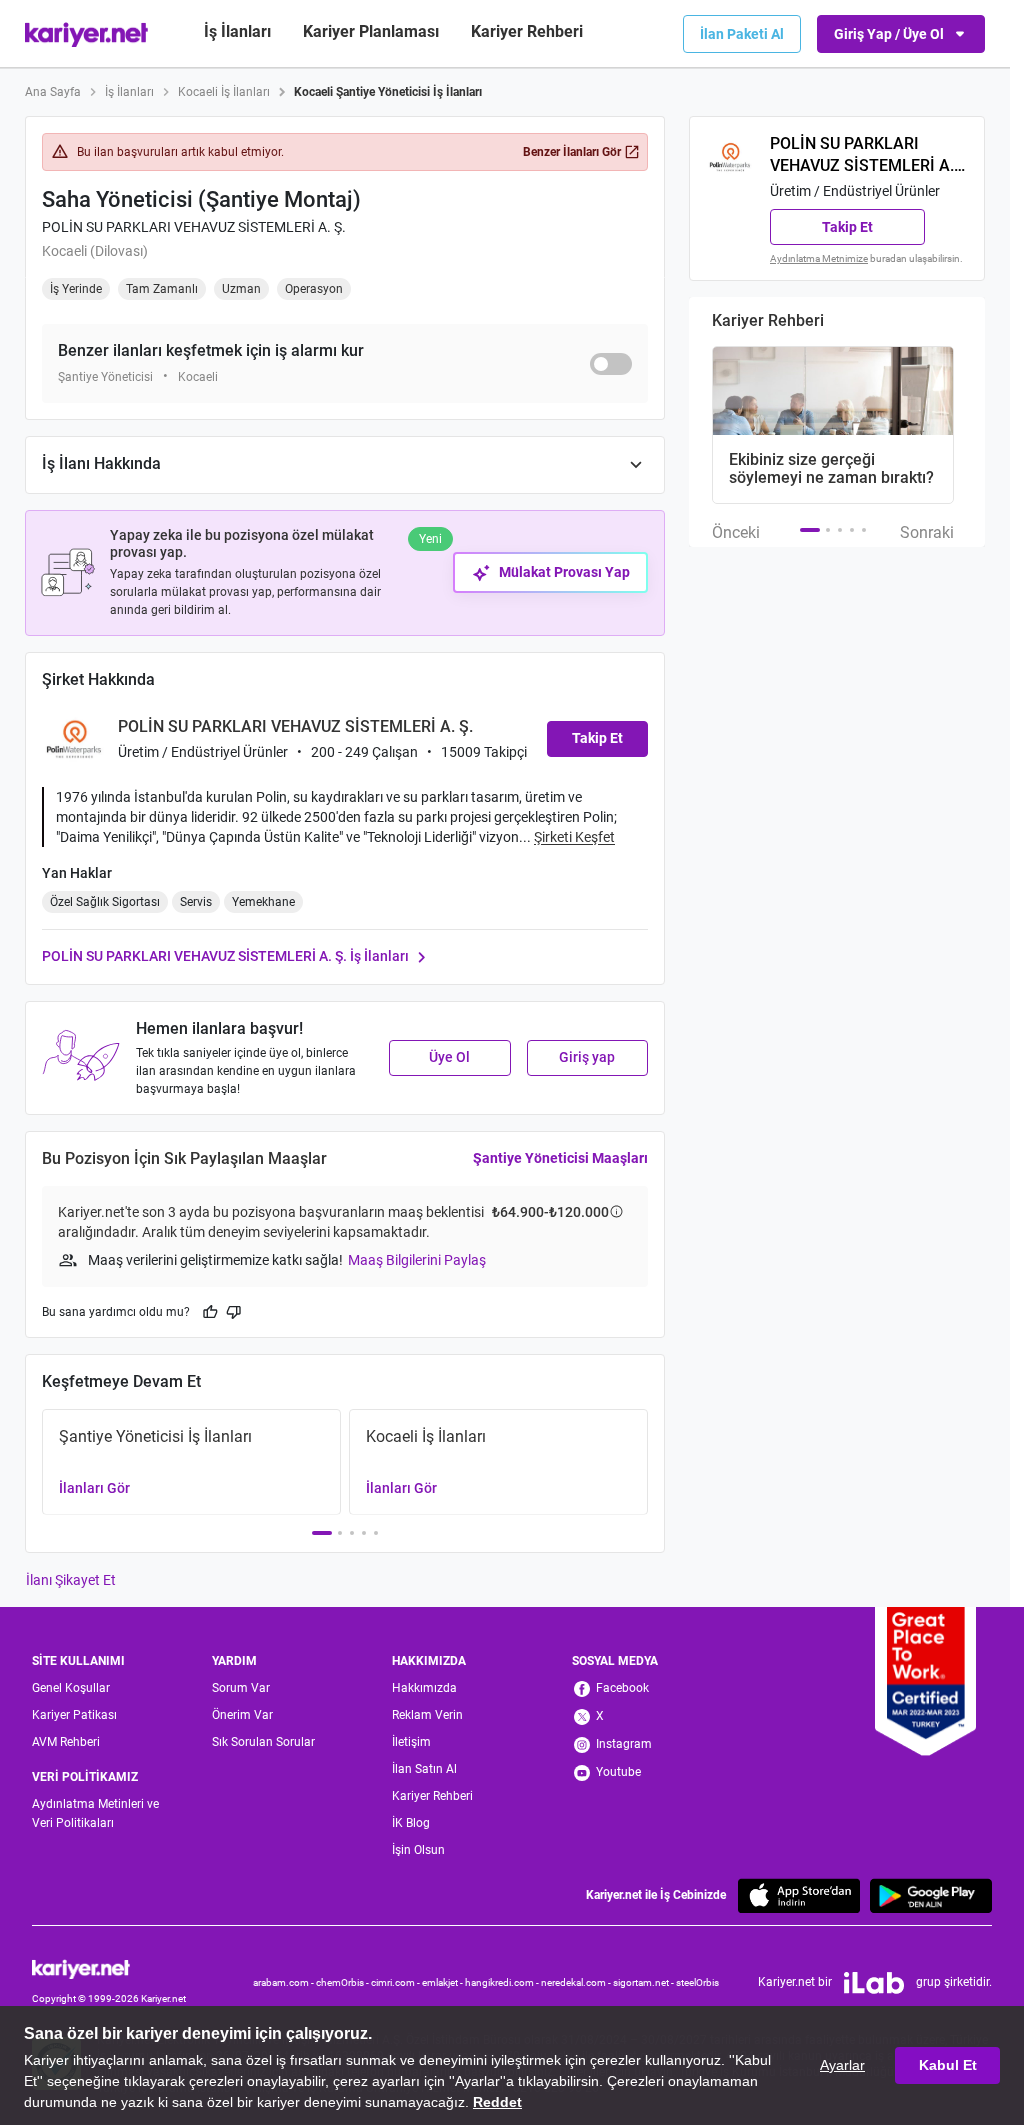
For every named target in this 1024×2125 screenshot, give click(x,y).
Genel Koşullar (71, 1688)
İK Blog (411, 1823)
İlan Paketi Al (742, 34)
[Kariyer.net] (109, 1968)
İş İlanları (237, 31)
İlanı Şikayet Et (71, 1580)
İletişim (411, 1742)
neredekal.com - (577, 1982)
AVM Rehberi (66, 1742)
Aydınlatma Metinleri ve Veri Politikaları (95, 1813)
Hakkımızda (424, 1688)
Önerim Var (242, 1715)
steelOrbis (697, 1982)
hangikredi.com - (503, 1982)
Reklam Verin (427, 1715)
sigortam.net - (644, 1982)
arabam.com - (284, 1982)
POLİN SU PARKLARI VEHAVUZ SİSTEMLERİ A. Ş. (194, 227)
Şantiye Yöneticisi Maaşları (560, 1158)
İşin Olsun (418, 1850)
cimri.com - (396, 1982)
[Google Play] (931, 1895)
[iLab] (874, 1983)
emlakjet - (443, 1982)
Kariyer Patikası (74, 1715)
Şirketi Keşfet (574, 837)
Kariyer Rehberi (432, 1796)
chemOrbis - (343, 1982)
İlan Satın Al (424, 1769)
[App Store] (799, 1895)
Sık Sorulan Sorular (263, 1742)
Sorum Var (241, 1688)
